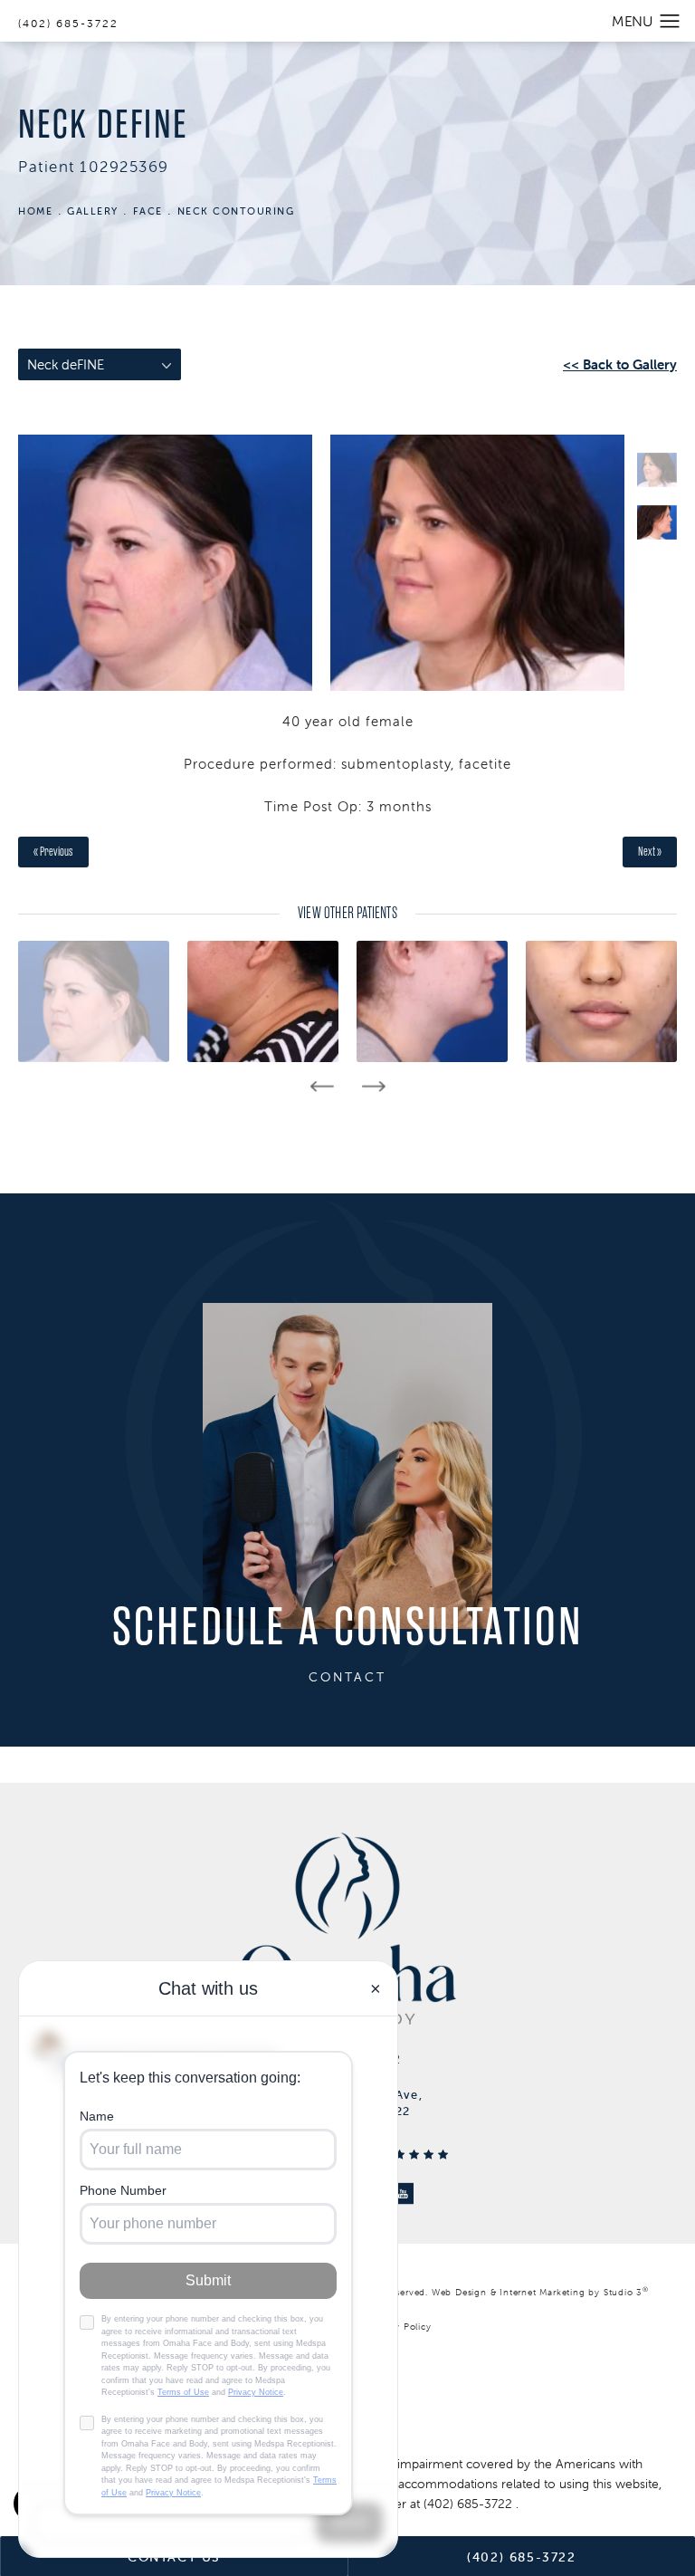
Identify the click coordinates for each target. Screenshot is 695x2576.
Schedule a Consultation (348, 1628)
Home (35, 211)
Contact (347, 1677)
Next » (650, 852)
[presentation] (322, 1087)
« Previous (53, 852)
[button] (670, 22)
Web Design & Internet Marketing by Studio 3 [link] (540, 2292)
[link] (470, 2504)
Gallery (93, 211)
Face (148, 211)
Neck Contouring (236, 211)
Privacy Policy (400, 2327)
